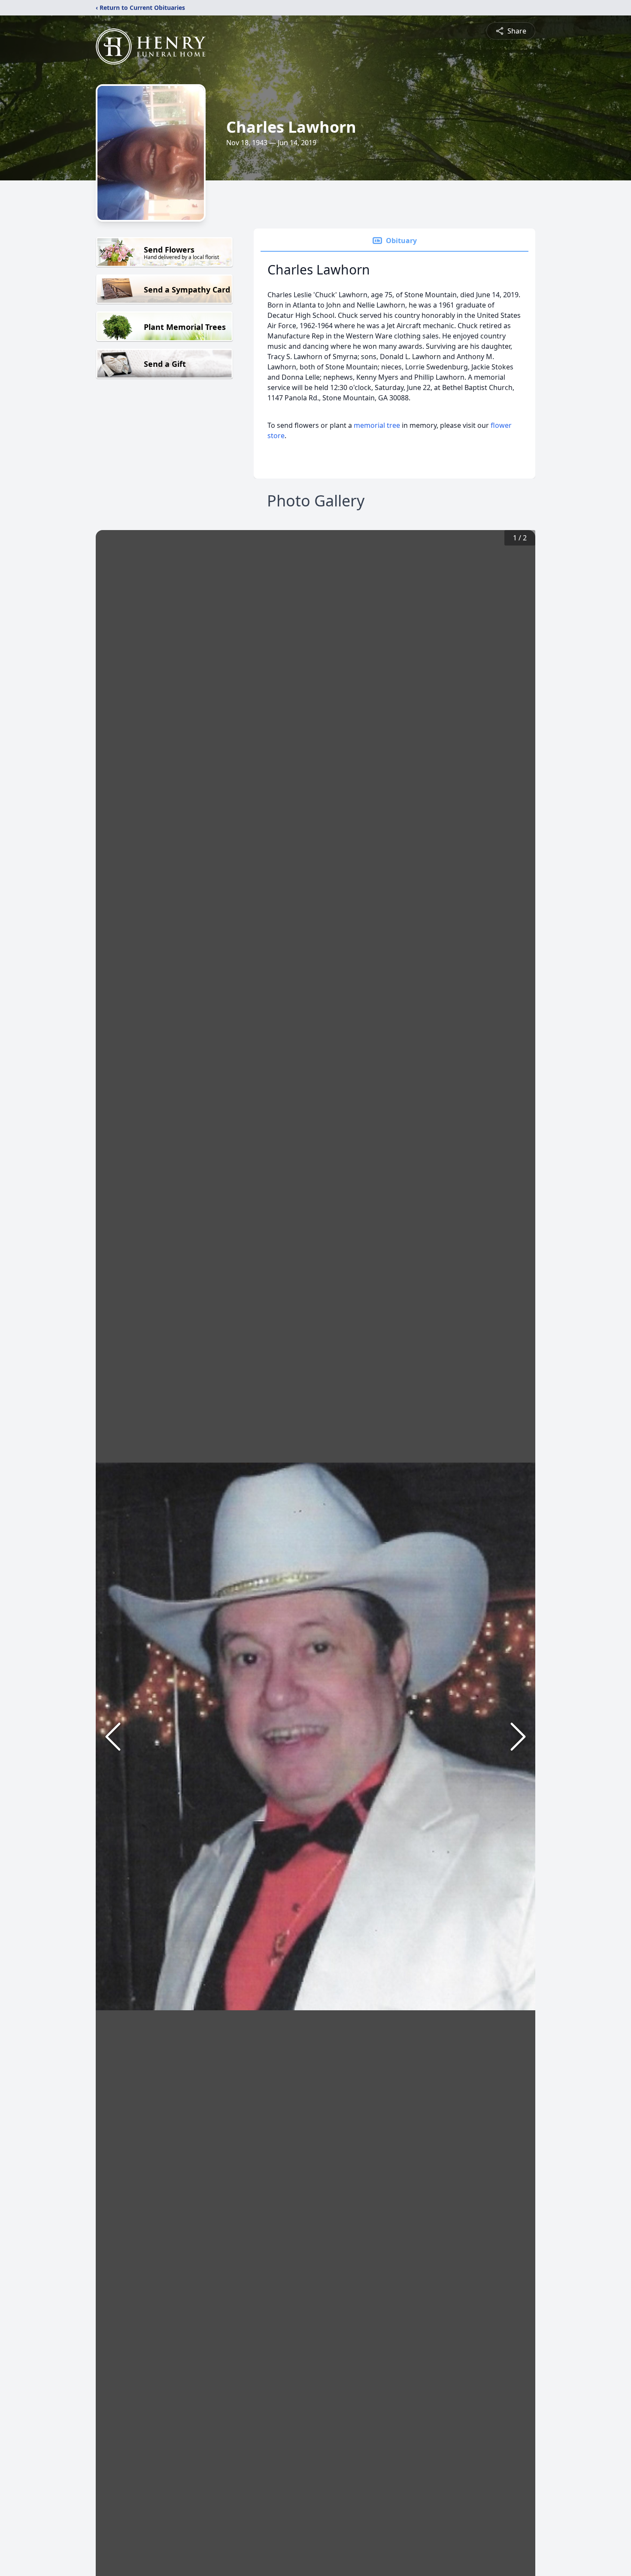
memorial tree (377, 425)
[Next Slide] (518, 1737)
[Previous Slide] (113, 1737)
